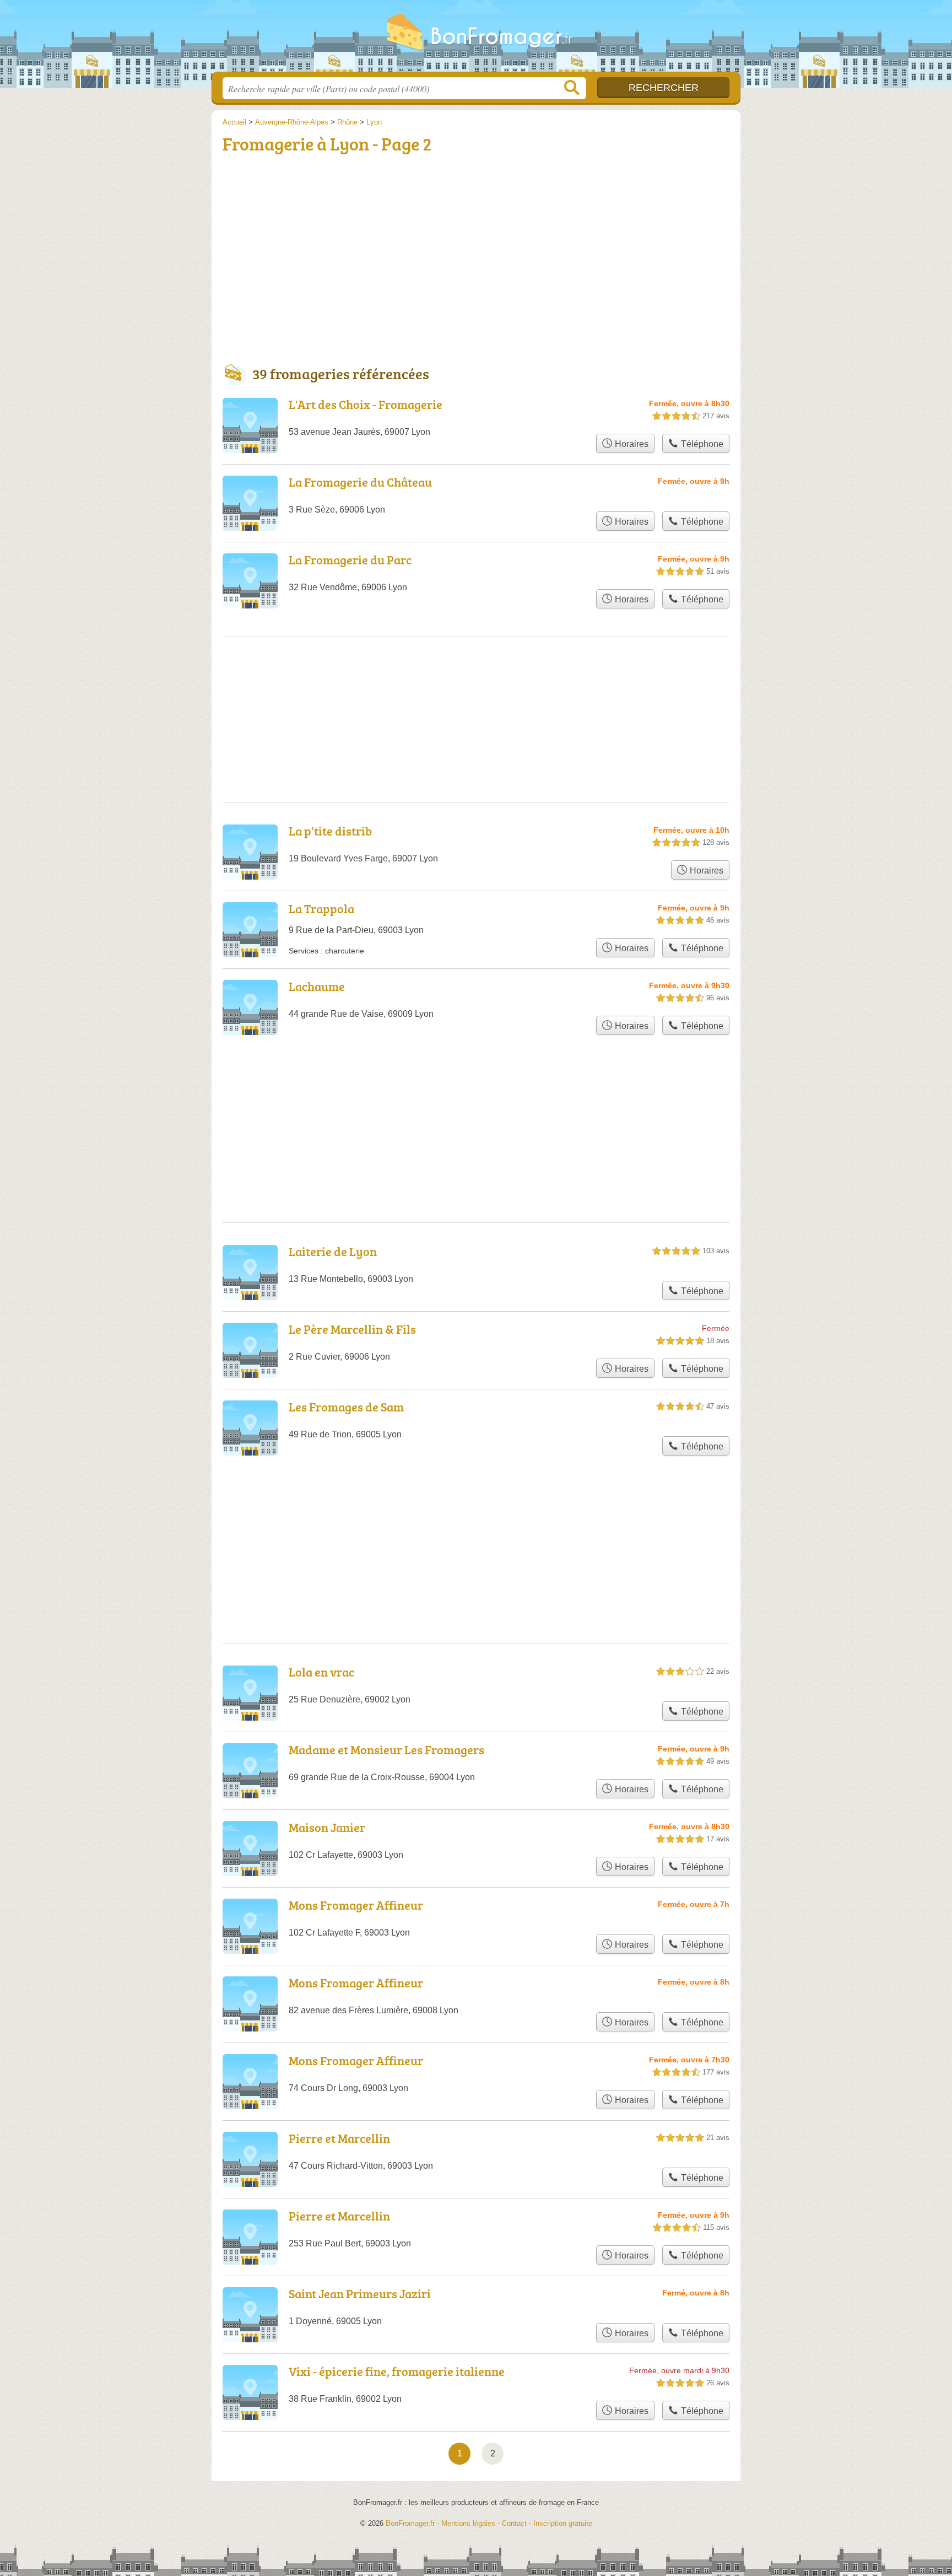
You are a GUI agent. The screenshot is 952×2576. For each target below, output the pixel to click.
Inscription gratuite (563, 2523)
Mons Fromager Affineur (356, 1905)
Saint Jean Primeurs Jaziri (360, 2294)
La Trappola (321, 909)
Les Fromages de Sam (346, 1407)
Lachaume (317, 986)
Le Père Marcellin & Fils (352, 1329)
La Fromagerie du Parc (350, 560)
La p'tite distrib (330, 831)
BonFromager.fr (476, 39)
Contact (514, 2523)
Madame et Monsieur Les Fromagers (386, 1750)
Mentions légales (468, 2523)
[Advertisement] (476, 261)
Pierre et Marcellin (339, 2138)
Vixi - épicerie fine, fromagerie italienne (397, 2371)
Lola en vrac (321, 1672)
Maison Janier (327, 1827)
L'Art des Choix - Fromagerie (366, 404)
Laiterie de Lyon (333, 1251)
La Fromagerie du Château (360, 482)
